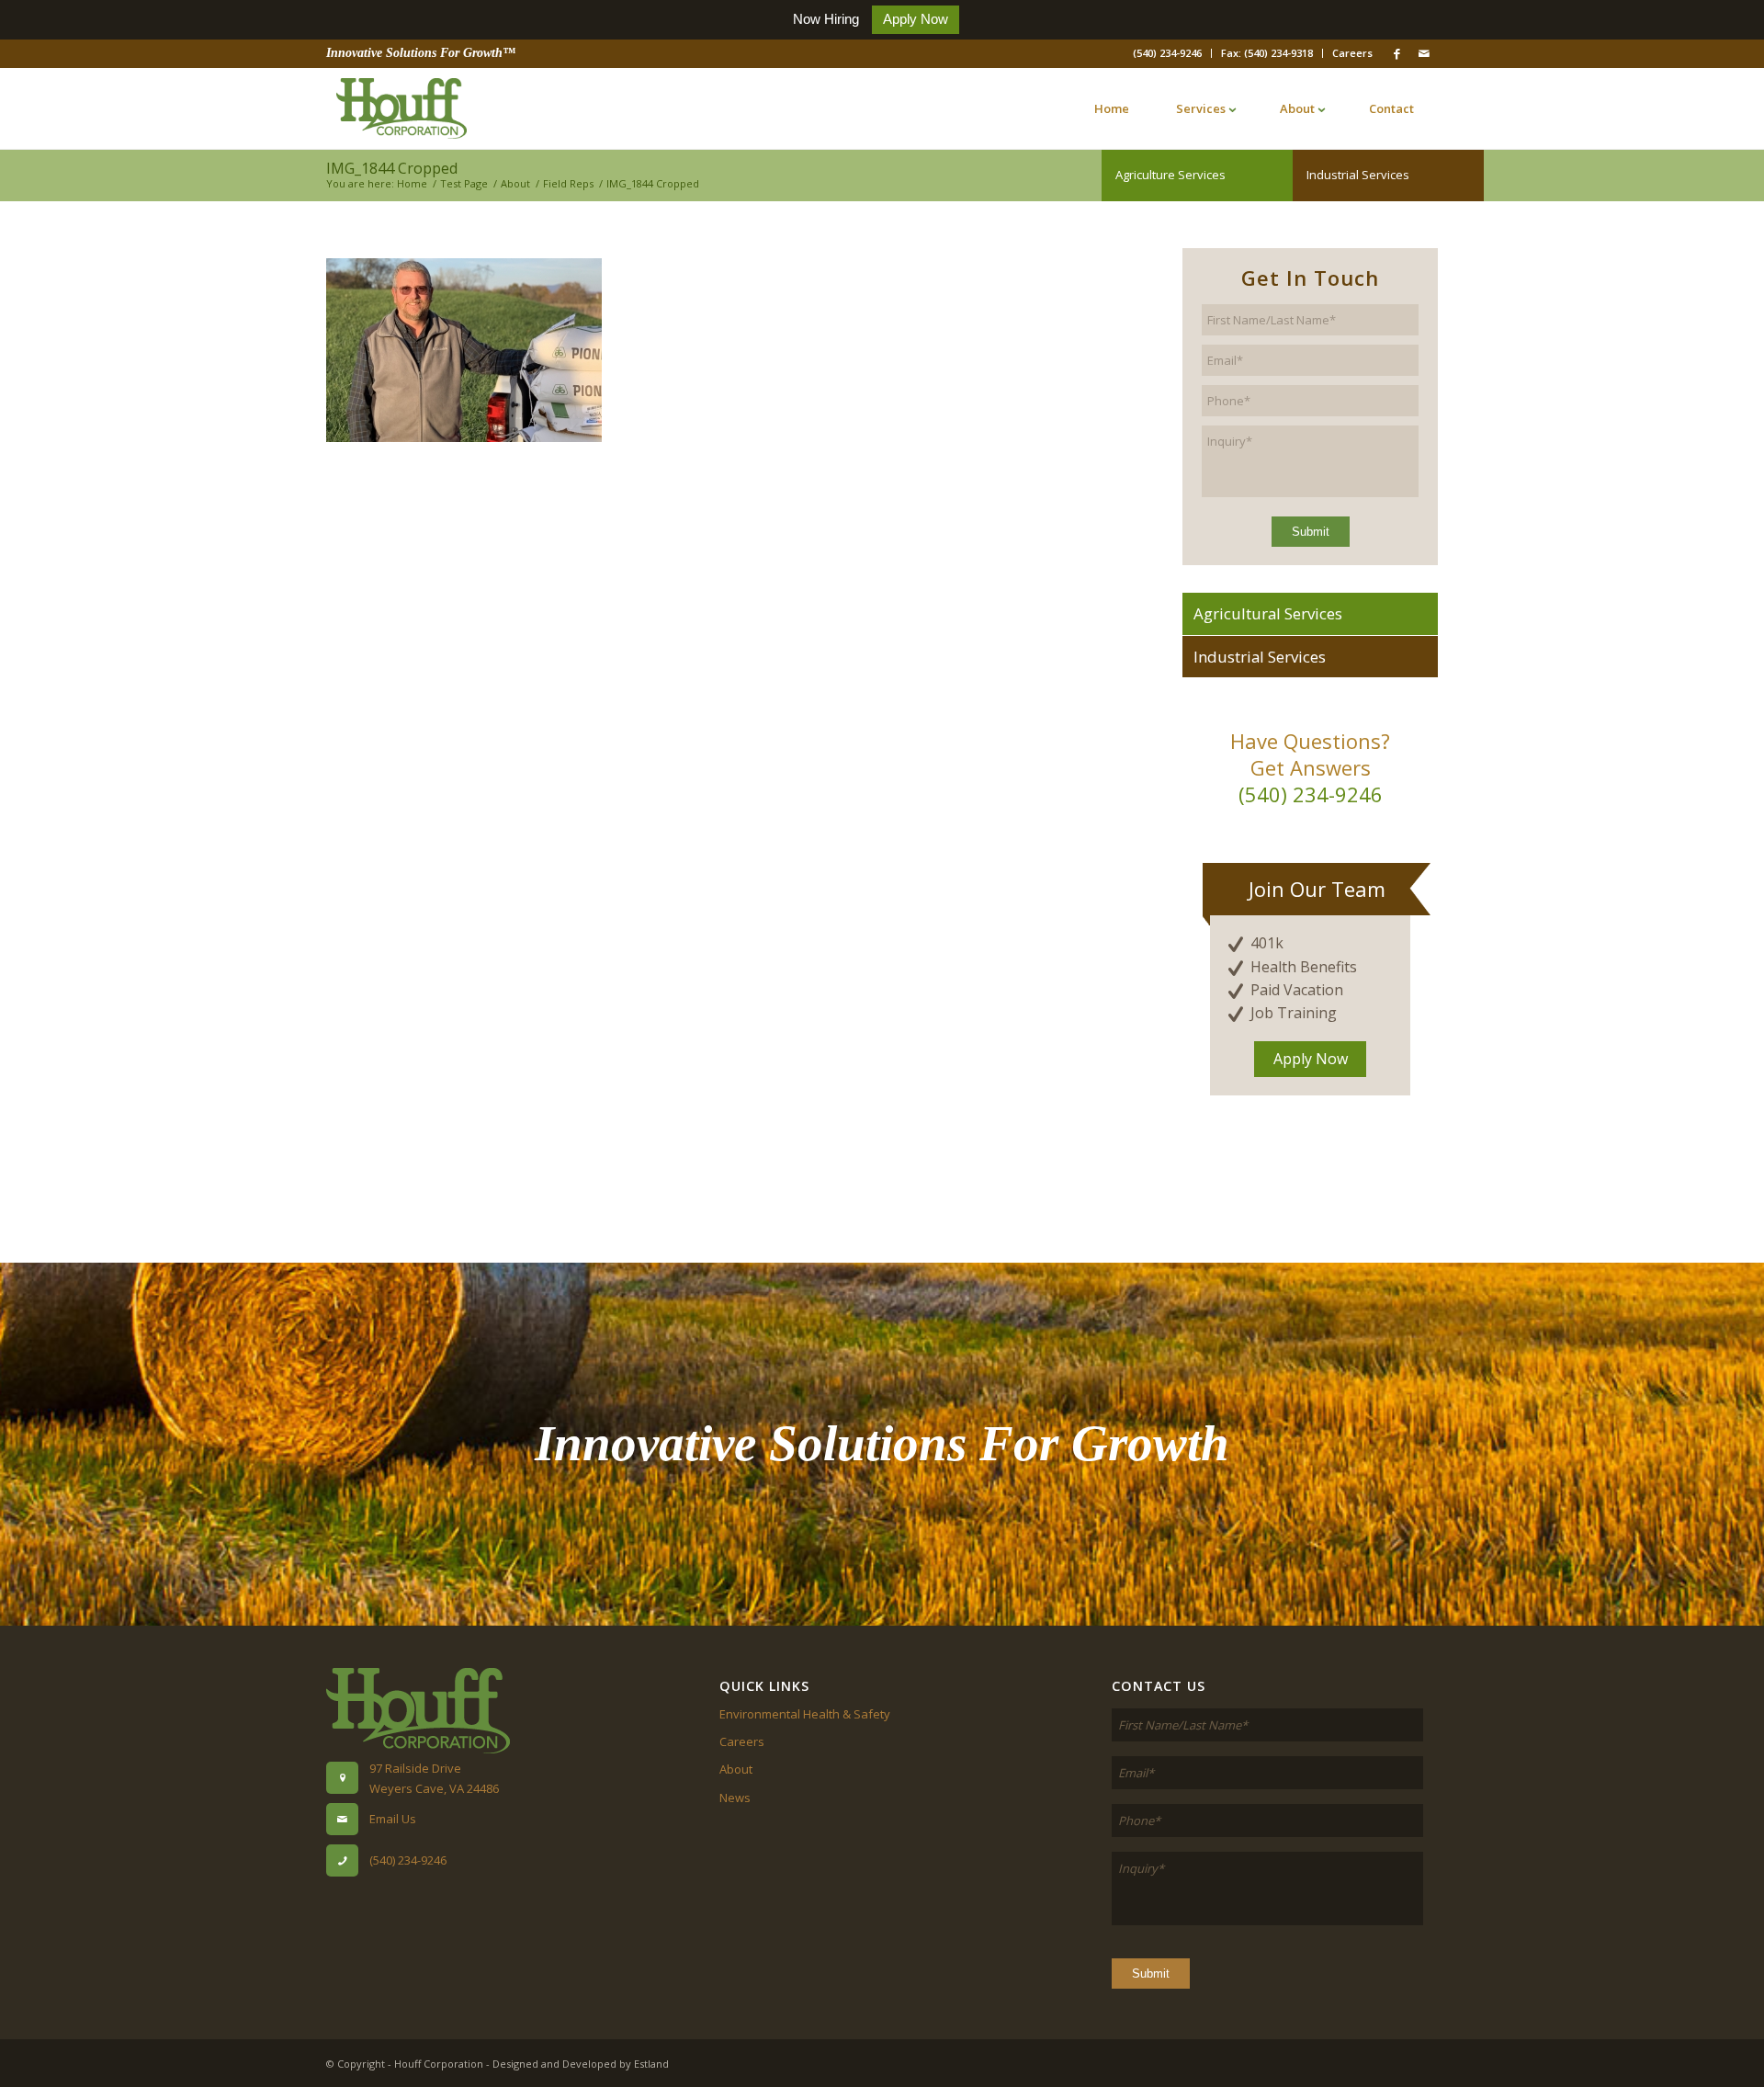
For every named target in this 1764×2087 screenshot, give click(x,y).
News (735, 1798)
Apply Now (916, 19)
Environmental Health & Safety (805, 1714)
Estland (651, 2064)
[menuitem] (1168, 53)
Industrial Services (1358, 175)
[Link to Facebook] (1396, 53)
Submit (1311, 532)
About (736, 1769)
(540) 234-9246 (1167, 53)
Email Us (393, 1819)
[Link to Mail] (1424, 53)
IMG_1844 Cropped (392, 168)
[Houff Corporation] (401, 108)
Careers (1352, 53)
